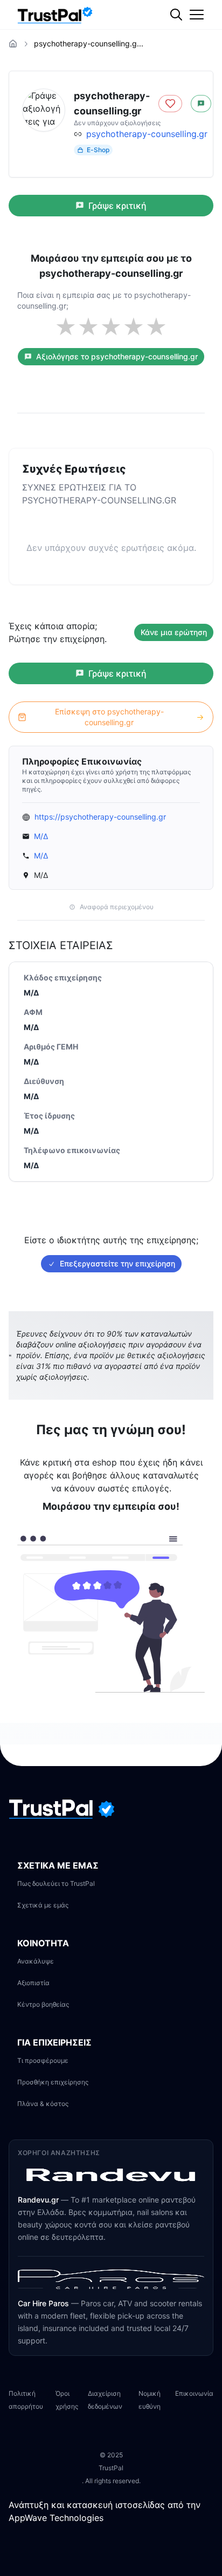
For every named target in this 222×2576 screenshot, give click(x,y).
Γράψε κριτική (117, 206)
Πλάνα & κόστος (43, 2104)
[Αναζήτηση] (198, 51)
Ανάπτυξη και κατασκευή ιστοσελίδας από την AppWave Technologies (105, 2511)
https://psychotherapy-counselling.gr (100, 817)
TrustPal (111, 2468)
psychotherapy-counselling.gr (147, 134)
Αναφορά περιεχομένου (117, 907)
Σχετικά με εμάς (43, 1905)
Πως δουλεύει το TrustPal (56, 1883)
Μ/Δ (41, 836)
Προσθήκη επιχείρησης (53, 2082)
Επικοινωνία (194, 2393)
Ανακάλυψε (36, 1961)
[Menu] (197, 15)
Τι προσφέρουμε (43, 2060)
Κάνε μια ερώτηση (174, 632)
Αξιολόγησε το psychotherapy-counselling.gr (117, 356)
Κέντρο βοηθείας (43, 2004)
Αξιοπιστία (33, 1983)
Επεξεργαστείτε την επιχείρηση (117, 1263)
